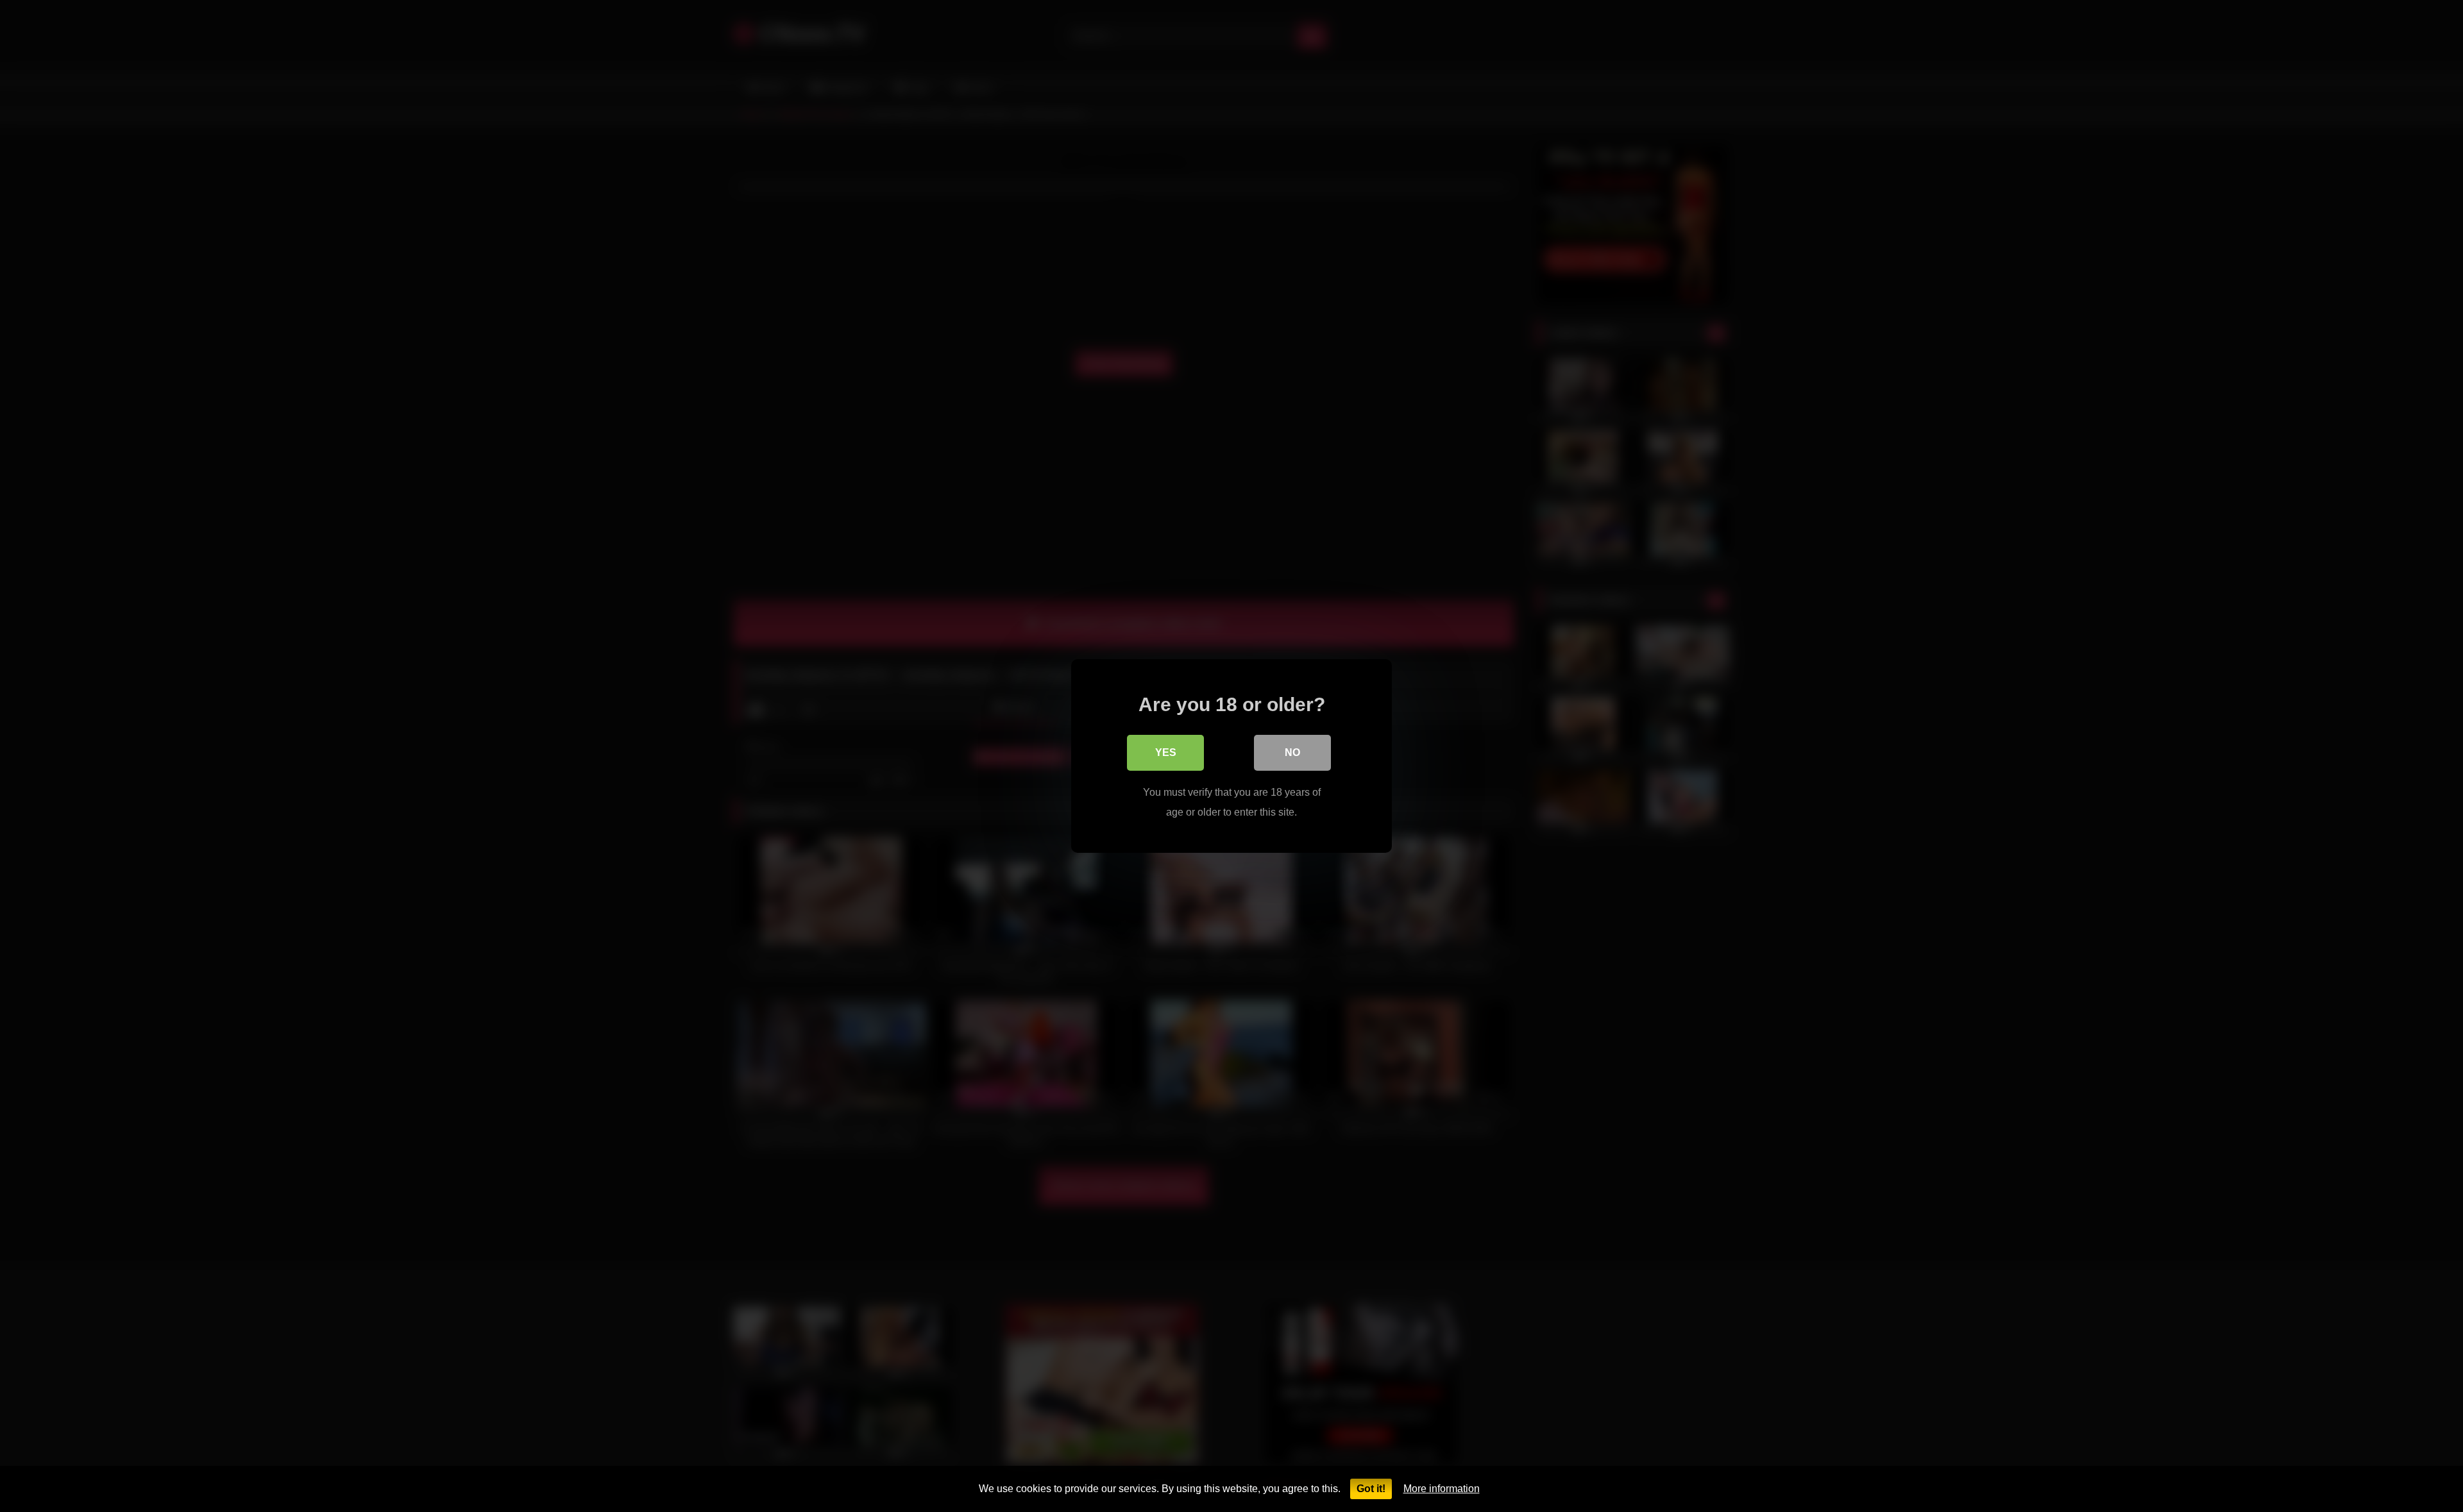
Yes (1166, 752)
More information (1442, 1489)
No (1292, 752)
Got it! (1371, 1489)
